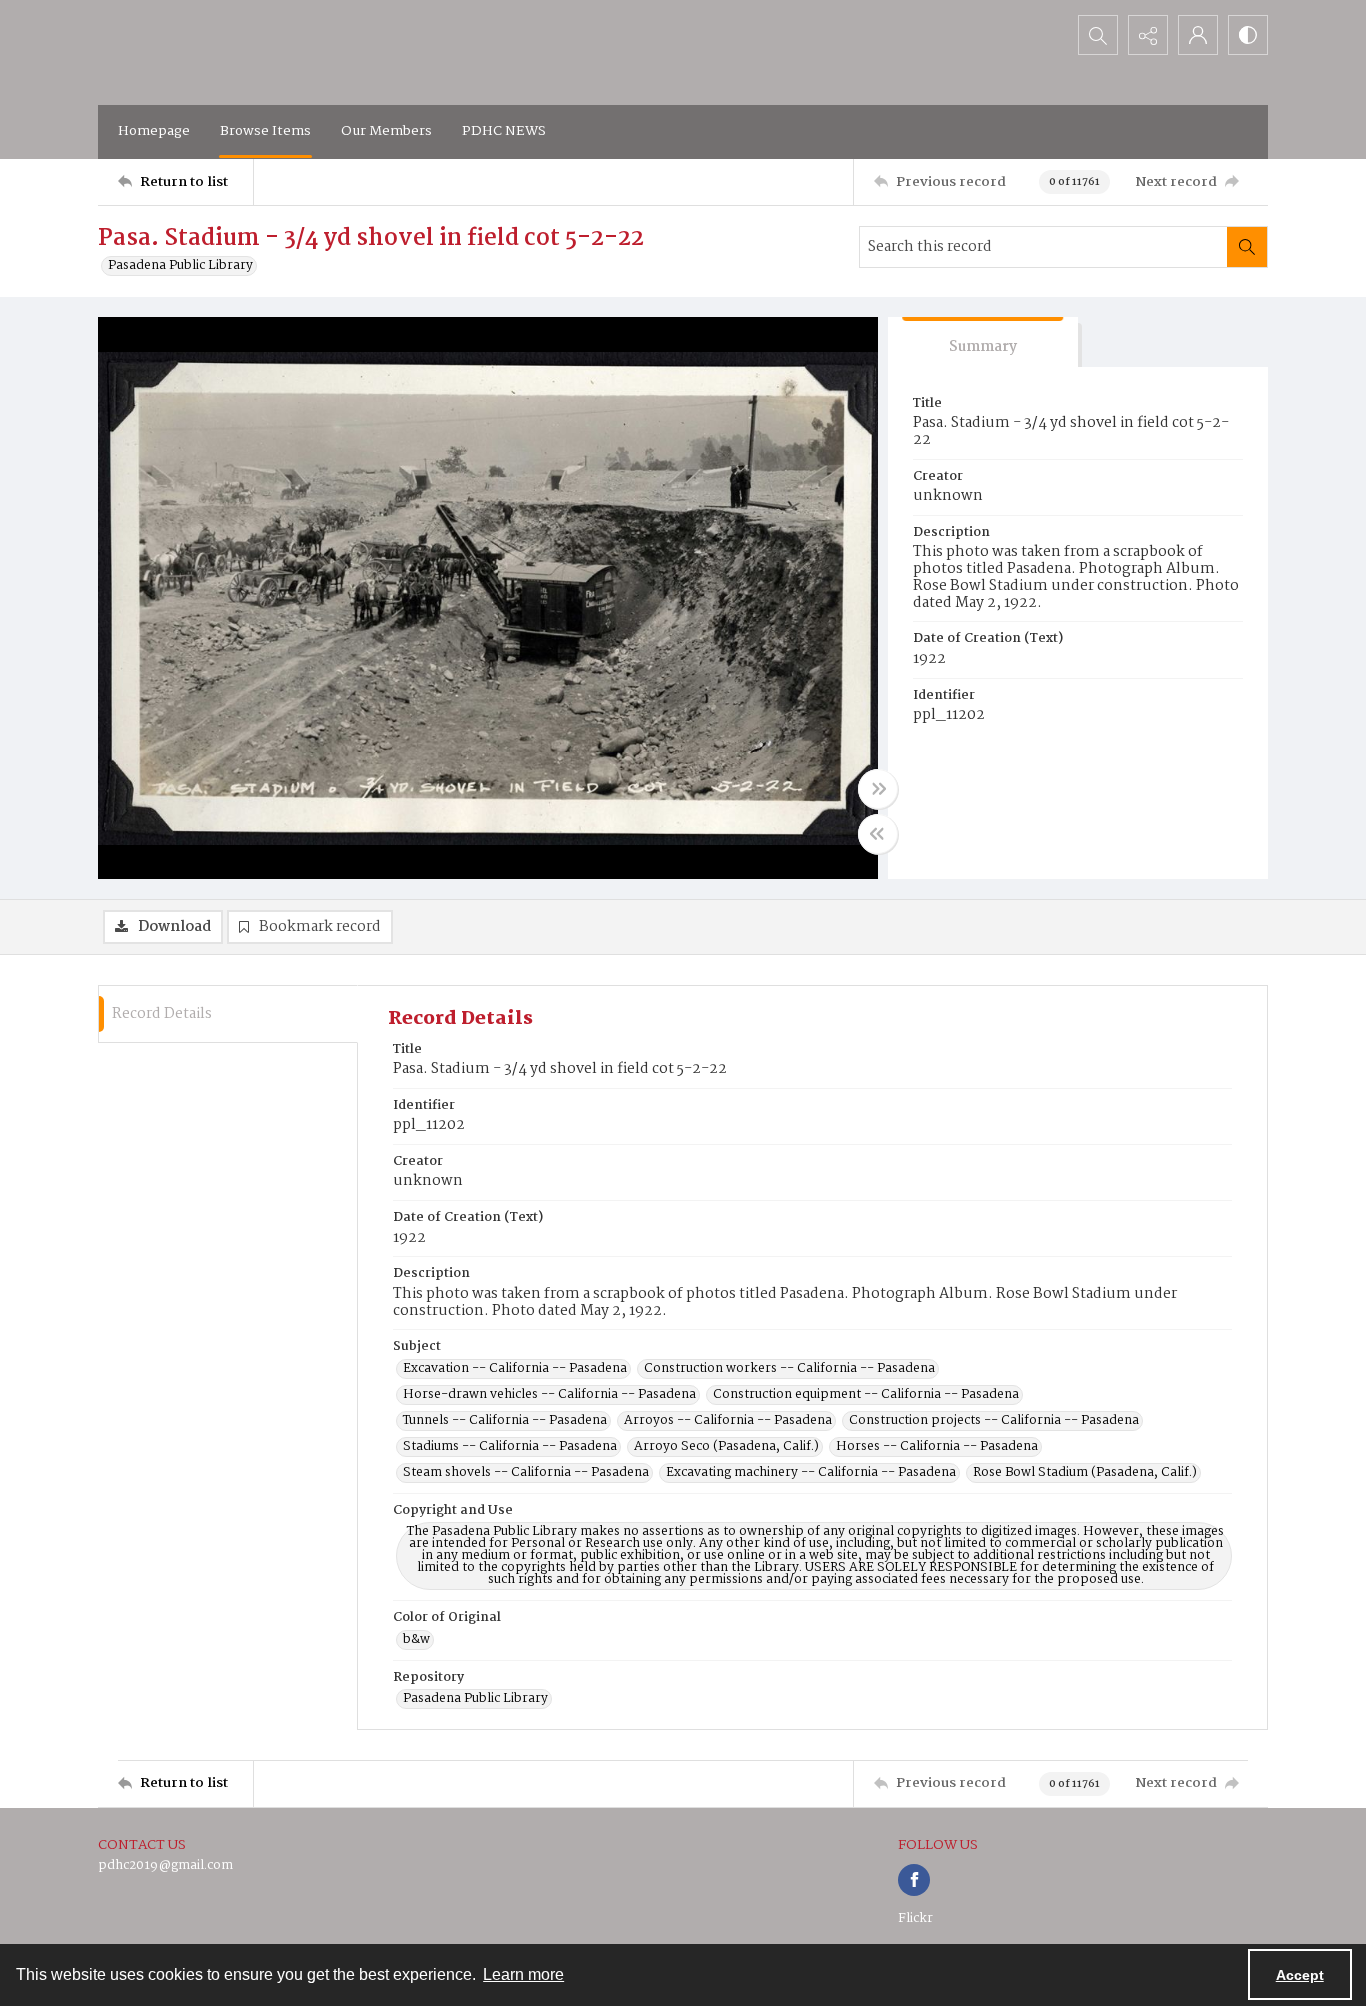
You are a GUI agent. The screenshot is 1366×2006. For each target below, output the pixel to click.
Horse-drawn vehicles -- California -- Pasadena (549, 1395)
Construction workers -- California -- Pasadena (789, 1369)
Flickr (915, 1918)
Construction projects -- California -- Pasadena (994, 1421)
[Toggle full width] (878, 789)
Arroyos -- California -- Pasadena (728, 1421)
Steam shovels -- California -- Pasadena (526, 1473)
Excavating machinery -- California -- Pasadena (811, 1473)
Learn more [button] (523, 1974)
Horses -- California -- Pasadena (937, 1447)
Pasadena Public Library (180, 266)
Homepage (154, 131)
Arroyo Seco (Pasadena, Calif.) (726, 1447)
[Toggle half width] (878, 834)
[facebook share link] (914, 1880)
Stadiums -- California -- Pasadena (510, 1447)
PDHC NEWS (504, 131)
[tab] (983, 342)
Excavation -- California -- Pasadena (515, 1369)
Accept (1300, 1975)
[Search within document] (1247, 247)
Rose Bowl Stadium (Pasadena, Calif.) (1085, 1473)
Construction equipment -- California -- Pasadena (866, 1395)
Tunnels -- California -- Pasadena (505, 1421)
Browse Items (265, 131)
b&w (416, 1640)
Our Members (386, 131)
